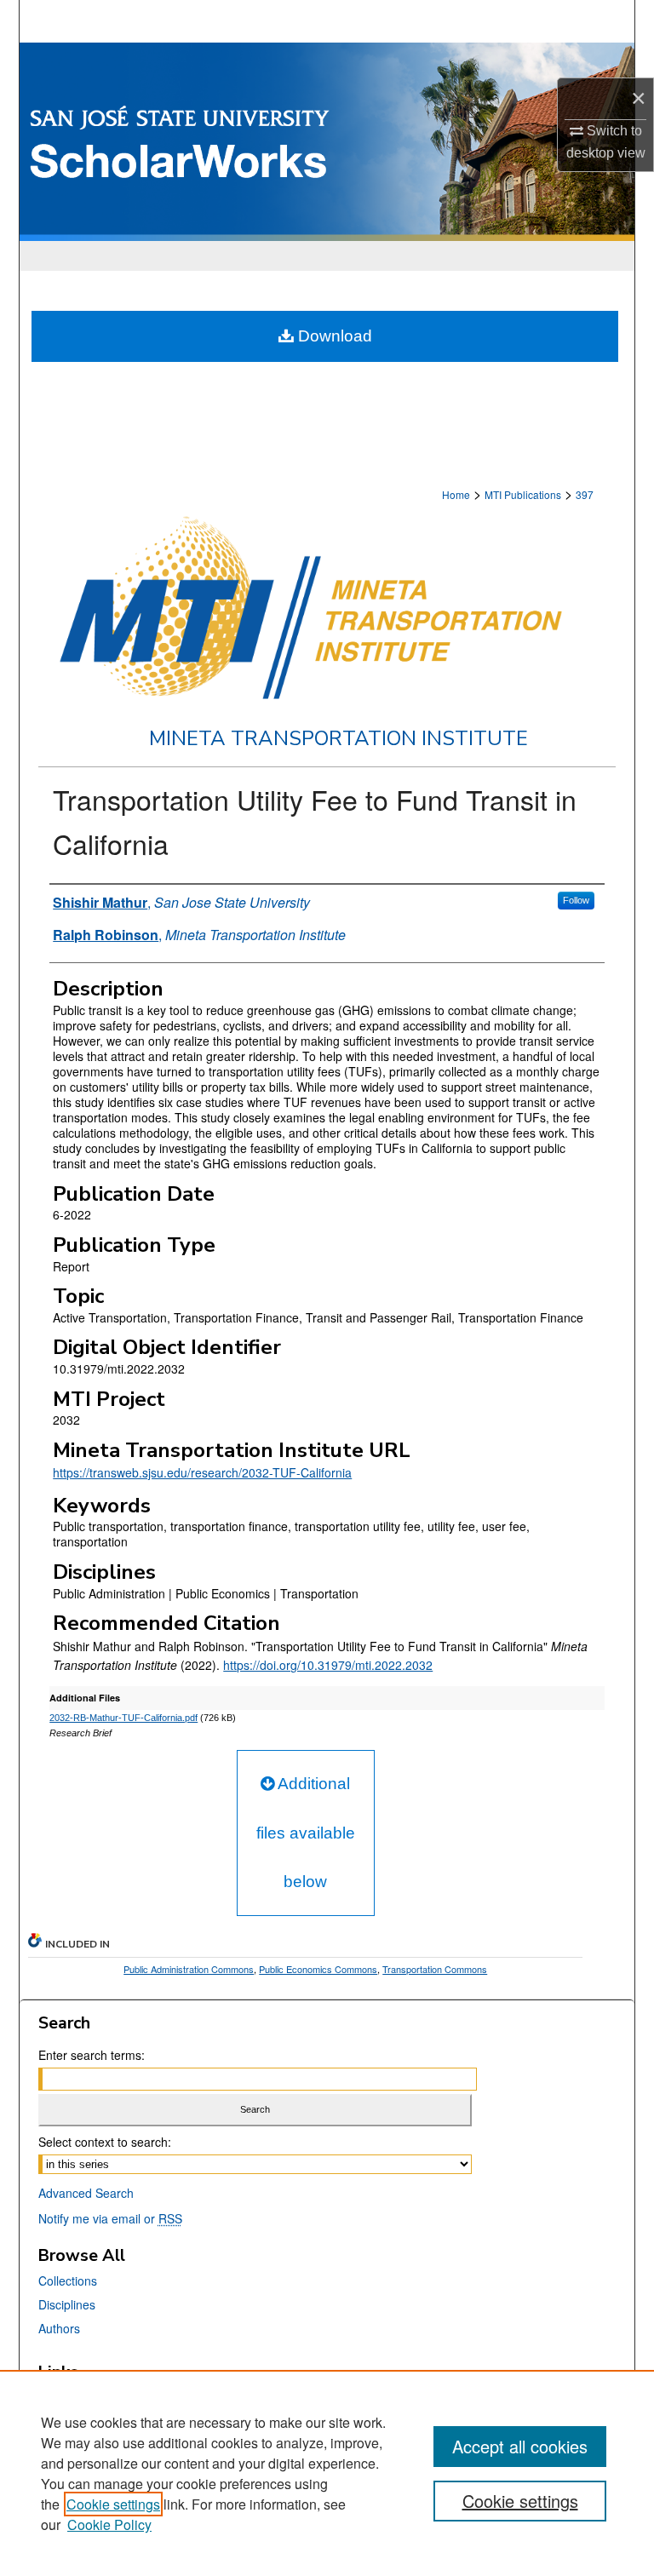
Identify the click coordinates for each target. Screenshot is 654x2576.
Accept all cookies (520, 2446)
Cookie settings (113, 2504)
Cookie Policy (109, 2524)
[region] (327, 2473)
